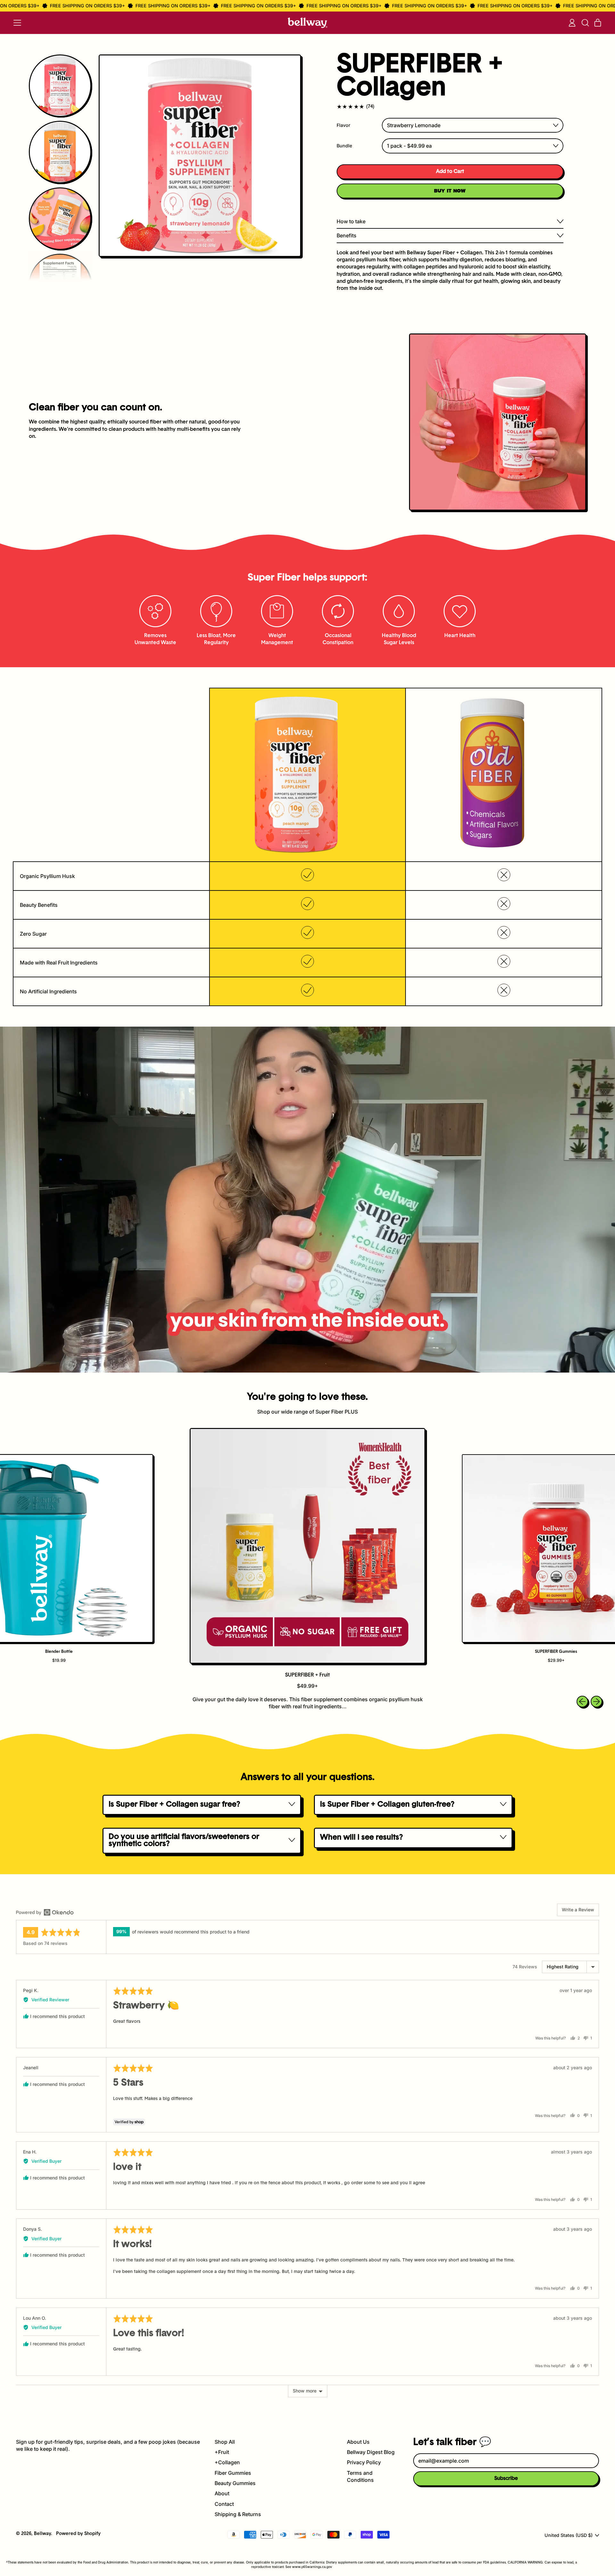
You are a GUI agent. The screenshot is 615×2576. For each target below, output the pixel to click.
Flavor (344, 125)
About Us (358, 2442)
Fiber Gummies (233, 2473)
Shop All (225, 2442)
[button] (585, 23)
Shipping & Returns (238, 2514)
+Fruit (222, 2452)
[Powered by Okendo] (45, 1912)
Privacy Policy (364, 2462)
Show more (305, 2391)
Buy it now (450, 191)
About (222, 2493)
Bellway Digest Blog (371, 2452)
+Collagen (227, 2462)
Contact (224, 2504)
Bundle (344, 146)
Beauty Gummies (235, 2483)
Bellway (42, 2534)
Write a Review (578, 1910)
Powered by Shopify (78, 2534)
